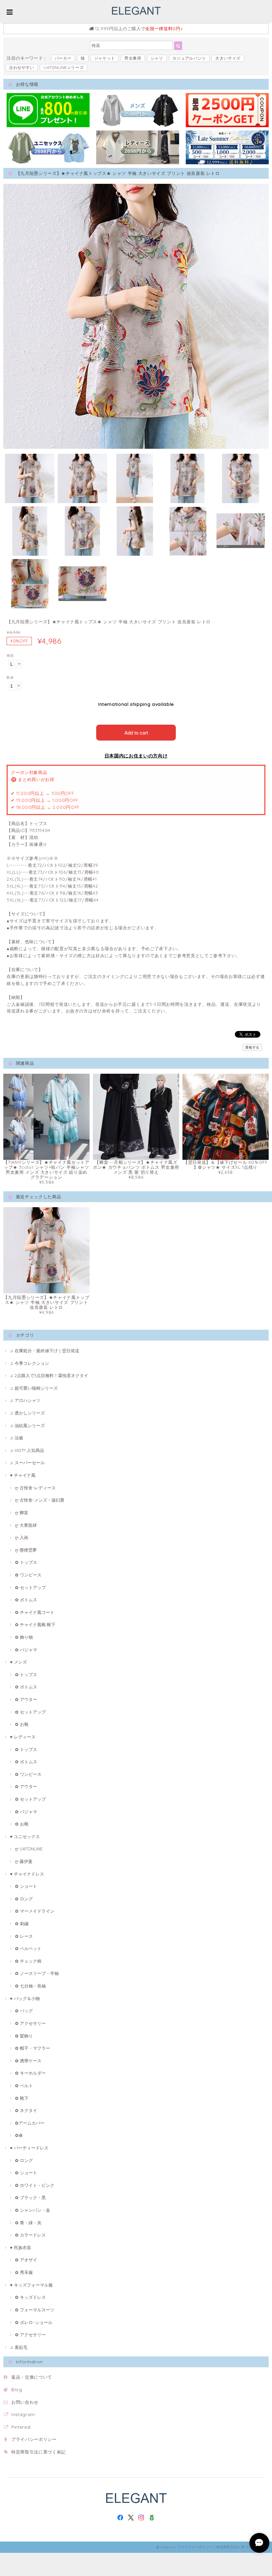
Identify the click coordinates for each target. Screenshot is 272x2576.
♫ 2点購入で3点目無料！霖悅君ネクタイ (49, 1375)
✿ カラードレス (30, 2235)
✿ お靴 (22, 1724)
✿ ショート (26, 1886)
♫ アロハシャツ (25, 1400)
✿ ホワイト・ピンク (35, 2185)
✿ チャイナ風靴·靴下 (35, 1624)
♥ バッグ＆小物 (25, 1998)
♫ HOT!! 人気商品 (27, 1450)
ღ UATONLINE (29, 1849)
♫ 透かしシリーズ (27, 1413)
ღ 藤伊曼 (24, 1861)
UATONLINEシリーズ (64, 67)
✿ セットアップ (30, 1587)
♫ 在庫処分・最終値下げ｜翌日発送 (45, 1351)
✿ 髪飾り (24, 2036)
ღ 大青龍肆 (26, 1525)
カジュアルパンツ (189, 58)
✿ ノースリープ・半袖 (37, 1973)
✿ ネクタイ (26, 2110)
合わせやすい (22, 67)
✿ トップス (26, 1562)
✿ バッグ (24, 2011)
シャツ (157, 58)
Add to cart (136, 732)
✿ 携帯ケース (28, 2061)
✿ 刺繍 (22, 1924)
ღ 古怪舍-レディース (35, 1488)
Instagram (23, 2414)
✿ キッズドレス (30, 2297)
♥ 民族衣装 (21, 2247)
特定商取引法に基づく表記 (38, 2452)
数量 (10, 677)
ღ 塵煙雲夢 (26, 1550)
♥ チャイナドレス (27, 1874)
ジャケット (105, 58)
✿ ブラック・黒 (30, 2197)
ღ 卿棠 (22, 1513)
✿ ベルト (24, 2086)
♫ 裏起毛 (19, 2347)
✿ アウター (26, 1699)
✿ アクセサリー (30, 2023)
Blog (17, 2390)
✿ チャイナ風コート (35, 1612)
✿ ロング (24, 1899)
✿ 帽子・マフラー (33, 2048)
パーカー (63, 58)
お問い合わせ (25, 2402)
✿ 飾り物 (24, 1637)
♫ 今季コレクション (30, 1363)
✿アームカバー (30, 2123)
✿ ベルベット (28, 1948)
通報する (252, 1047)
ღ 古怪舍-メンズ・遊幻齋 (40, 1500)
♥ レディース (23, 1737)
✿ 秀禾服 (24, 2272)
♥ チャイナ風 (23, 1475)
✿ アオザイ (26, 2260)
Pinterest (21, 2427)
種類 (10, 656)
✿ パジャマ (26, 1650)
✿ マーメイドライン (35, 1911)
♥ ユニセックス (25, 1836)
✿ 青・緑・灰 (28, 2223)
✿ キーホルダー (30, 2073)
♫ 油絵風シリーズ (27, 1425)
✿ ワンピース (28, 1575)
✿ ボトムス (26, 1600)
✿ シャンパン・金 (33, 2210)
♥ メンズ (18, 1662)
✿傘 (19, 2135)
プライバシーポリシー (34, 2439)
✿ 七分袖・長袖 (30, 1986)
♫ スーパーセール (27, 1463)
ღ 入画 (22, 1537)
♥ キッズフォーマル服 (31, 2285)
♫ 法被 (17, 1438)
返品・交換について (32, 2377)
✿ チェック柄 (28, 1961)
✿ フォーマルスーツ (35, 2310)
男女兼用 (133, 58)
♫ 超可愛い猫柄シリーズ (34, 1388)
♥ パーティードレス (29, 2148)
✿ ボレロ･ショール (34, 2322)
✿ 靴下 (22, 2098)
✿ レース (24, 1936)
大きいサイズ (228, 58)
